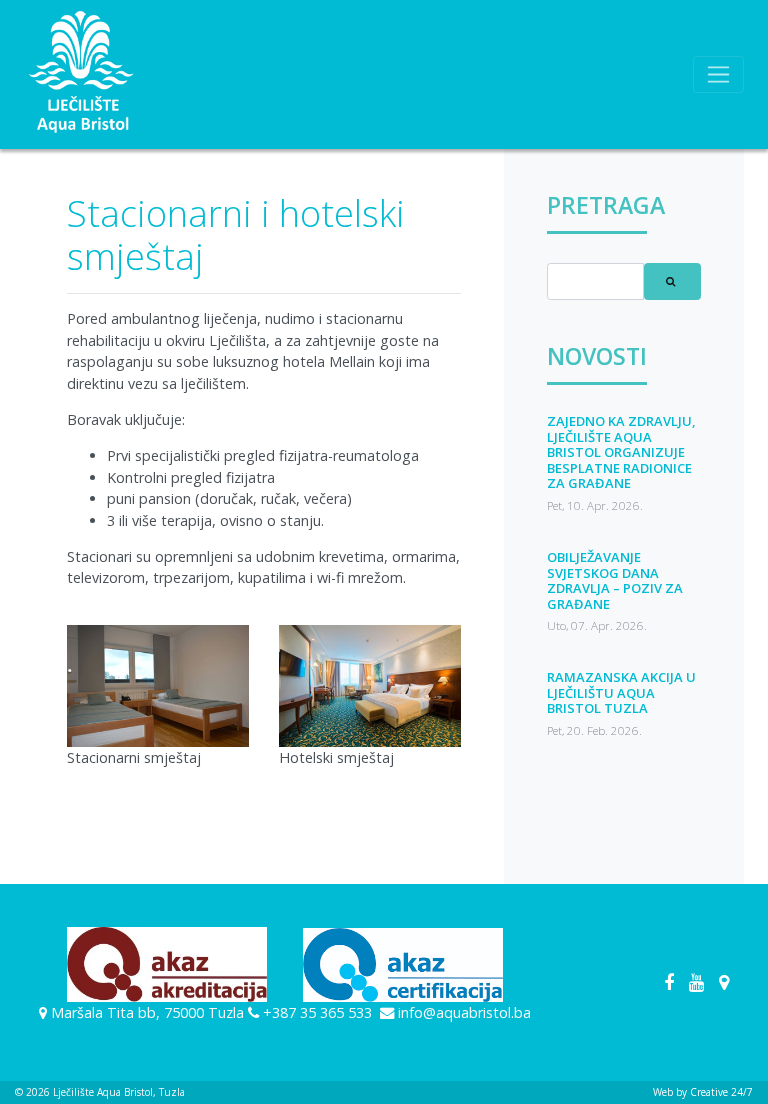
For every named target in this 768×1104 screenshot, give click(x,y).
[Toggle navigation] (718, 74)
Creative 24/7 (721, 1092)
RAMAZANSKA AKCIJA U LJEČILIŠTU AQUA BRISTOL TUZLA (621, 692)
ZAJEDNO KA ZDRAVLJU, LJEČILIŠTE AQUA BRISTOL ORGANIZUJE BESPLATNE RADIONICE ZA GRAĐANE (621, 452)
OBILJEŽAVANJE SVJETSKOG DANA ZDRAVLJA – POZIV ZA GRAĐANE (615, 580)
